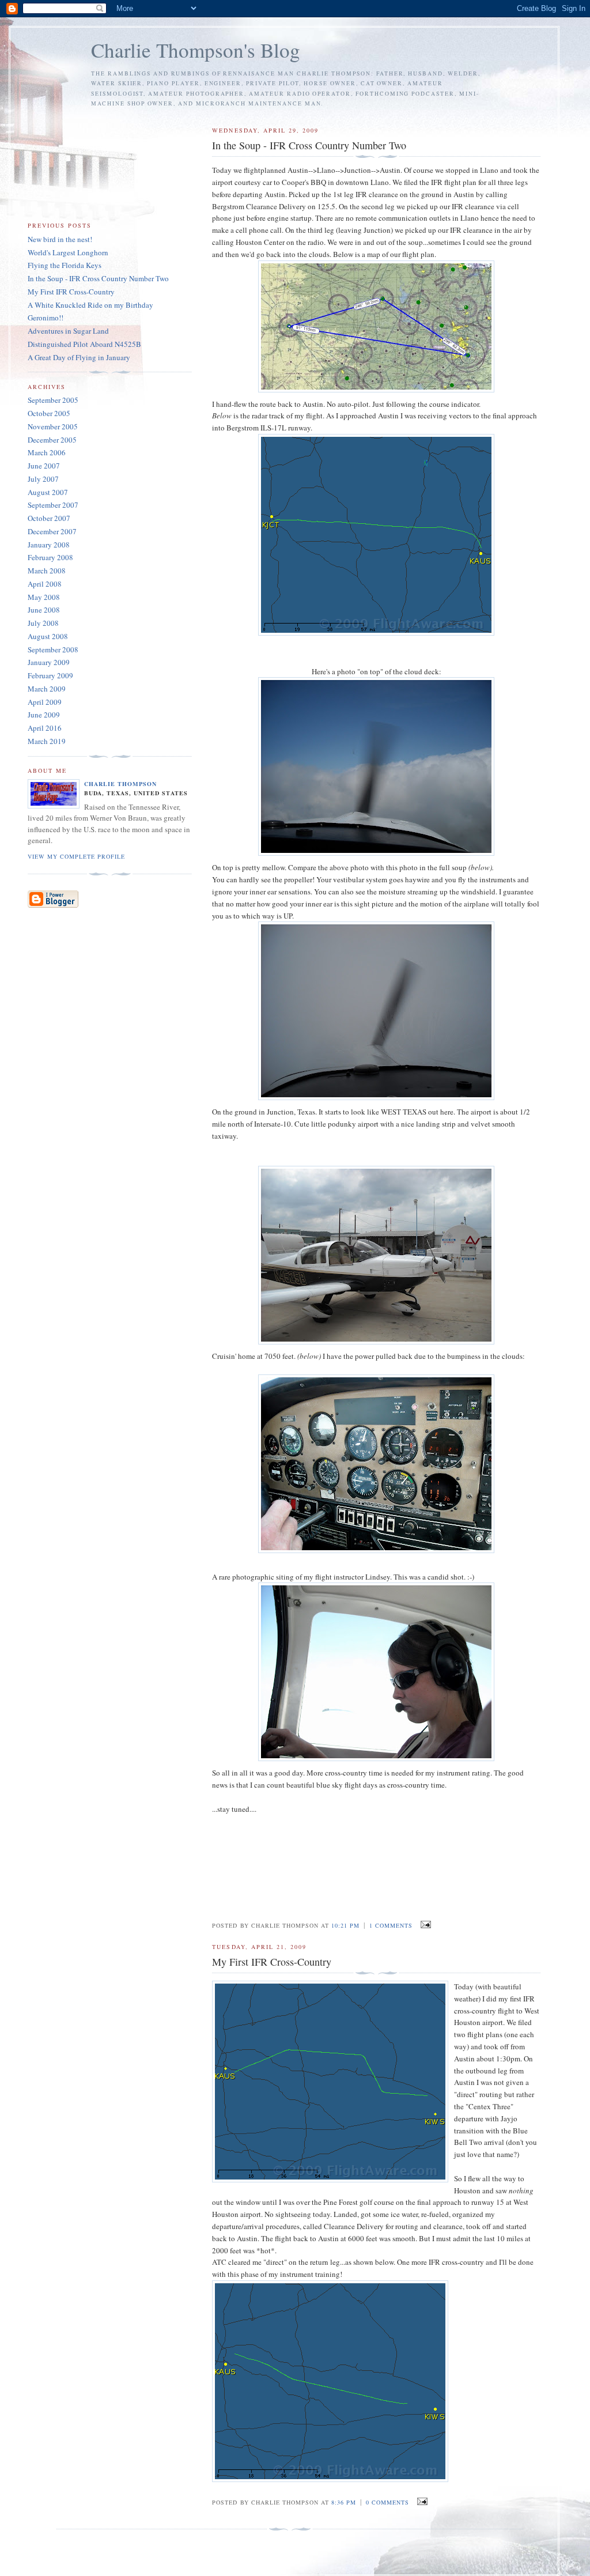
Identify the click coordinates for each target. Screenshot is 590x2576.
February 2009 (50, 675)
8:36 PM (344, 2502)
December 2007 (52, 531)
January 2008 (49, 545)
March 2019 (47, 741)
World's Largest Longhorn (68, 252)
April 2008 (45, 584)
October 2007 (49, 518)
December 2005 (52, 440)
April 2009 (45, 702)
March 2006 (47, 452)
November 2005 (53, 426)
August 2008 (48, 636)
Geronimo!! (46, 318)
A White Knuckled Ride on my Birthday (90, 305)
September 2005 (53, 400)
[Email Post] (424, 1925)
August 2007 (48, 492)
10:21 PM (345, 1925)
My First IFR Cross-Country (71, 292)
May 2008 (44, 597)
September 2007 (53, 505)
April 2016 (45, 728)
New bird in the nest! (60, 239)
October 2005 (49, 413)
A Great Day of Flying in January (79, 357)
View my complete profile (76, 856)
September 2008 (53, 649)
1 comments (391, 1925)
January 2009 (49, 662)
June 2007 (44, 466)
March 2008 (47, 571)
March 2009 (47, 689)
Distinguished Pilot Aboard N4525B (84, 344)
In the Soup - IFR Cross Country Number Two (98, 278)
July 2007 (43, 479)
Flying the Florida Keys (65, 265)
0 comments (387, 2502)
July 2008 (43, 623)
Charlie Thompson (120, 784)
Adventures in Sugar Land (68, 331)
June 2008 (44, 610)
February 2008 (50, 557)
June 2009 (44, 715)
